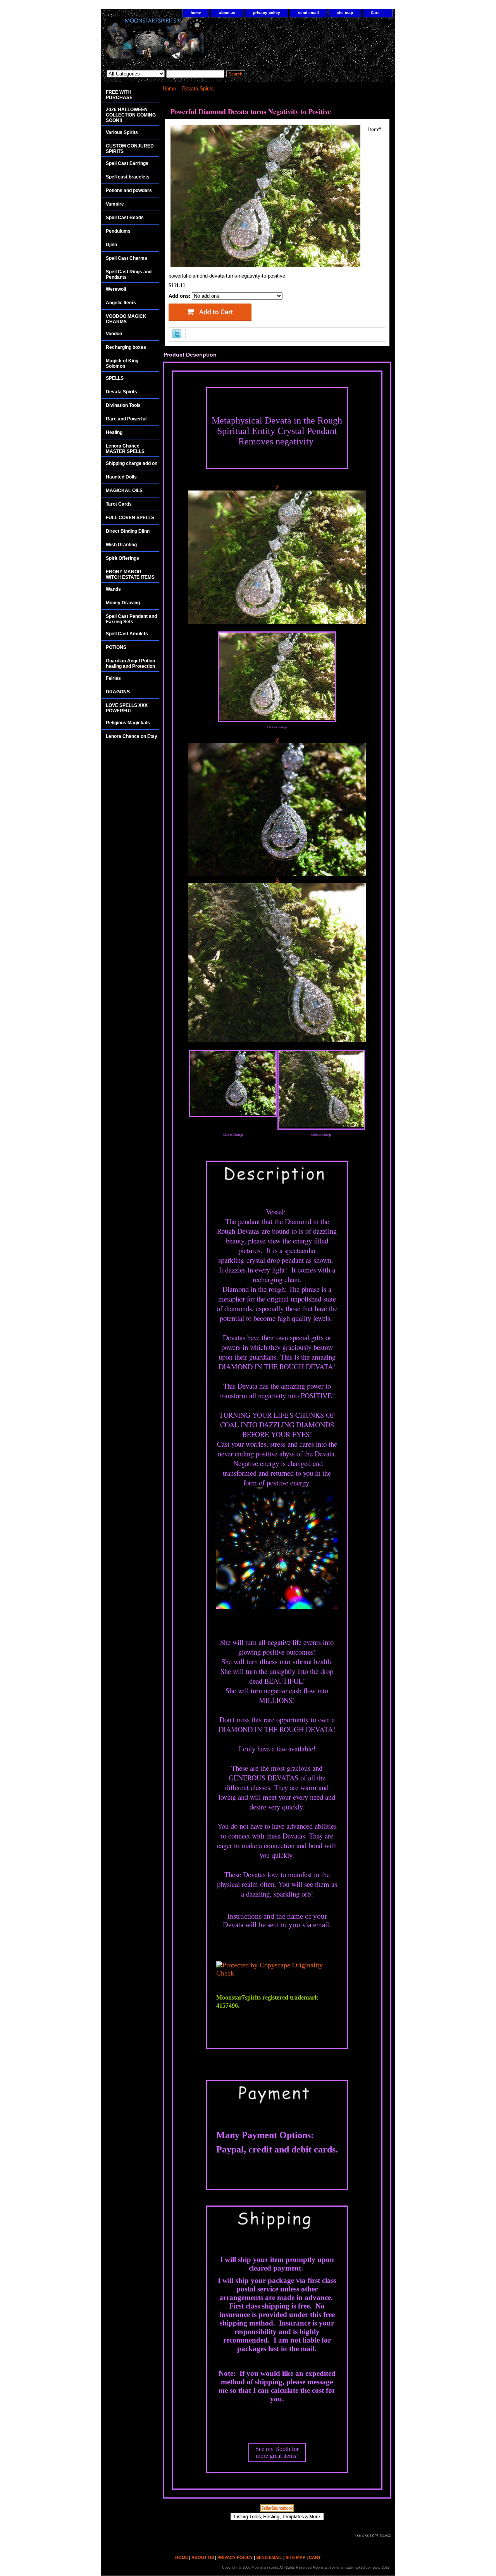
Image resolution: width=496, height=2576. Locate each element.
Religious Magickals (128, 723)
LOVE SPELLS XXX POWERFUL (127, 708)
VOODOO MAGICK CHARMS (126, 319)
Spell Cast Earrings (127, 163)
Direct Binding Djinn (128, 531)
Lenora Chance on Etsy (132, 736)
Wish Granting (121, 545)
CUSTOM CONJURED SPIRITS (130, 149)
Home (169, 88)
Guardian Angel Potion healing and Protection (130, 664)
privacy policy (267, 13)
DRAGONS (118, 692)
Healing (114, 432)
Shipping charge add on (132, 463)
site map (345, 13)
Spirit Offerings (122, 558)
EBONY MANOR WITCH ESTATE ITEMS (130, 575)
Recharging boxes (126, 347)
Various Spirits (122, 132)
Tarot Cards (119, 504)
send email (308, 13)
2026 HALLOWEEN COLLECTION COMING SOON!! (131, 115)
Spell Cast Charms (127, 258)
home (196, 13)
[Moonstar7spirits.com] (198, 42)
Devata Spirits (198, 88)
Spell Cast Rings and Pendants (129, 274)
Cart (375, 13)
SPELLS (115, 378)
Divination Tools (123, 405)
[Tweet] (177, 337)
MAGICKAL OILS (124, 491)
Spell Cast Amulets (127, 634)
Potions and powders (129, 190)
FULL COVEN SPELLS (130, 518)
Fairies (113, 678)
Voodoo (114, 334)
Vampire (115, 204)
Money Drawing (123, 603)
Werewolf (116, 289)
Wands (113, 589)
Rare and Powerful (126, 419)
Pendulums (118, 231)
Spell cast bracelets (128, 177)
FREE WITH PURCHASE (119, 95)
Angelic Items (121, 303)
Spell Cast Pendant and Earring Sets (131, 619)
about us (227, 13)
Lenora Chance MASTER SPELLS (125, 449)
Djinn (111, 245)
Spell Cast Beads (125, 218)
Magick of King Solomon (122, 364)
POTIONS (116, 647)
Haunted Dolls (121, 477)
